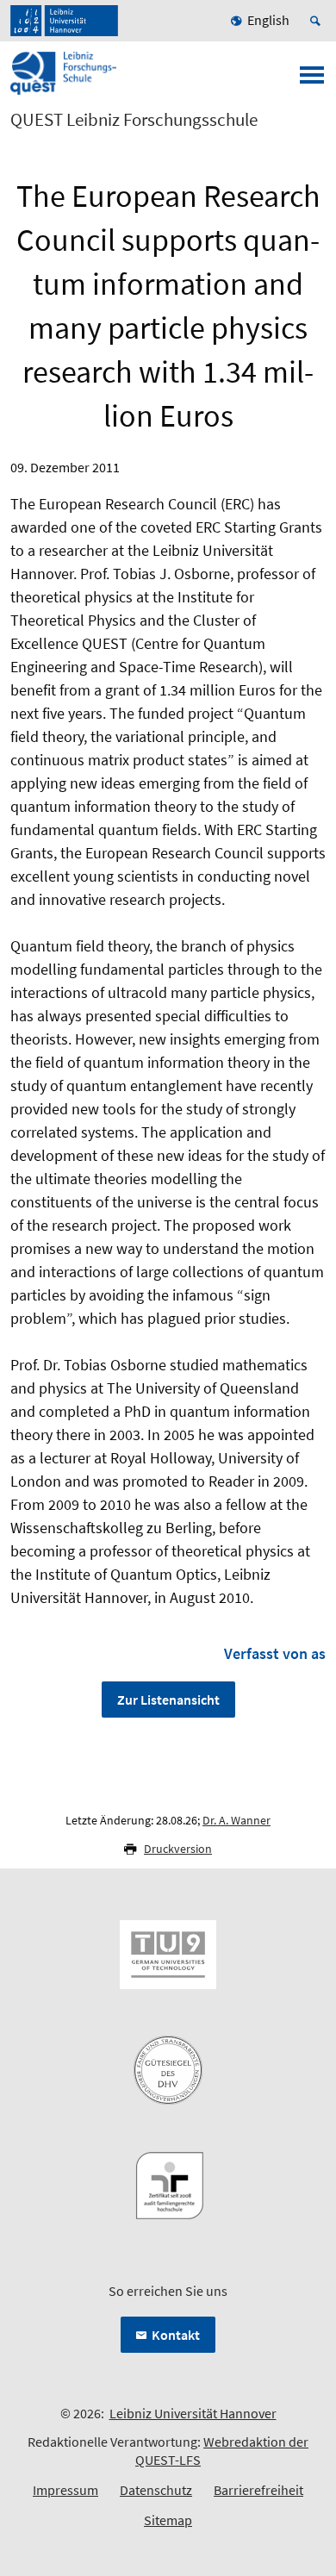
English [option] (268, 20)
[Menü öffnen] (312, 80)
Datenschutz (156, 2490)
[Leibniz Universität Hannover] (64, 21)
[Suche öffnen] (318, 21)
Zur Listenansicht (168, 1700)
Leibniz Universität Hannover (193, 2413)
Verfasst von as (275, 1653)
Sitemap (168, 2520)
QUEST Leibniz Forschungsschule (134, 120)
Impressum (65, 2490)
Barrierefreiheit (258, 2490)
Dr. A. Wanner (236, 1820)
